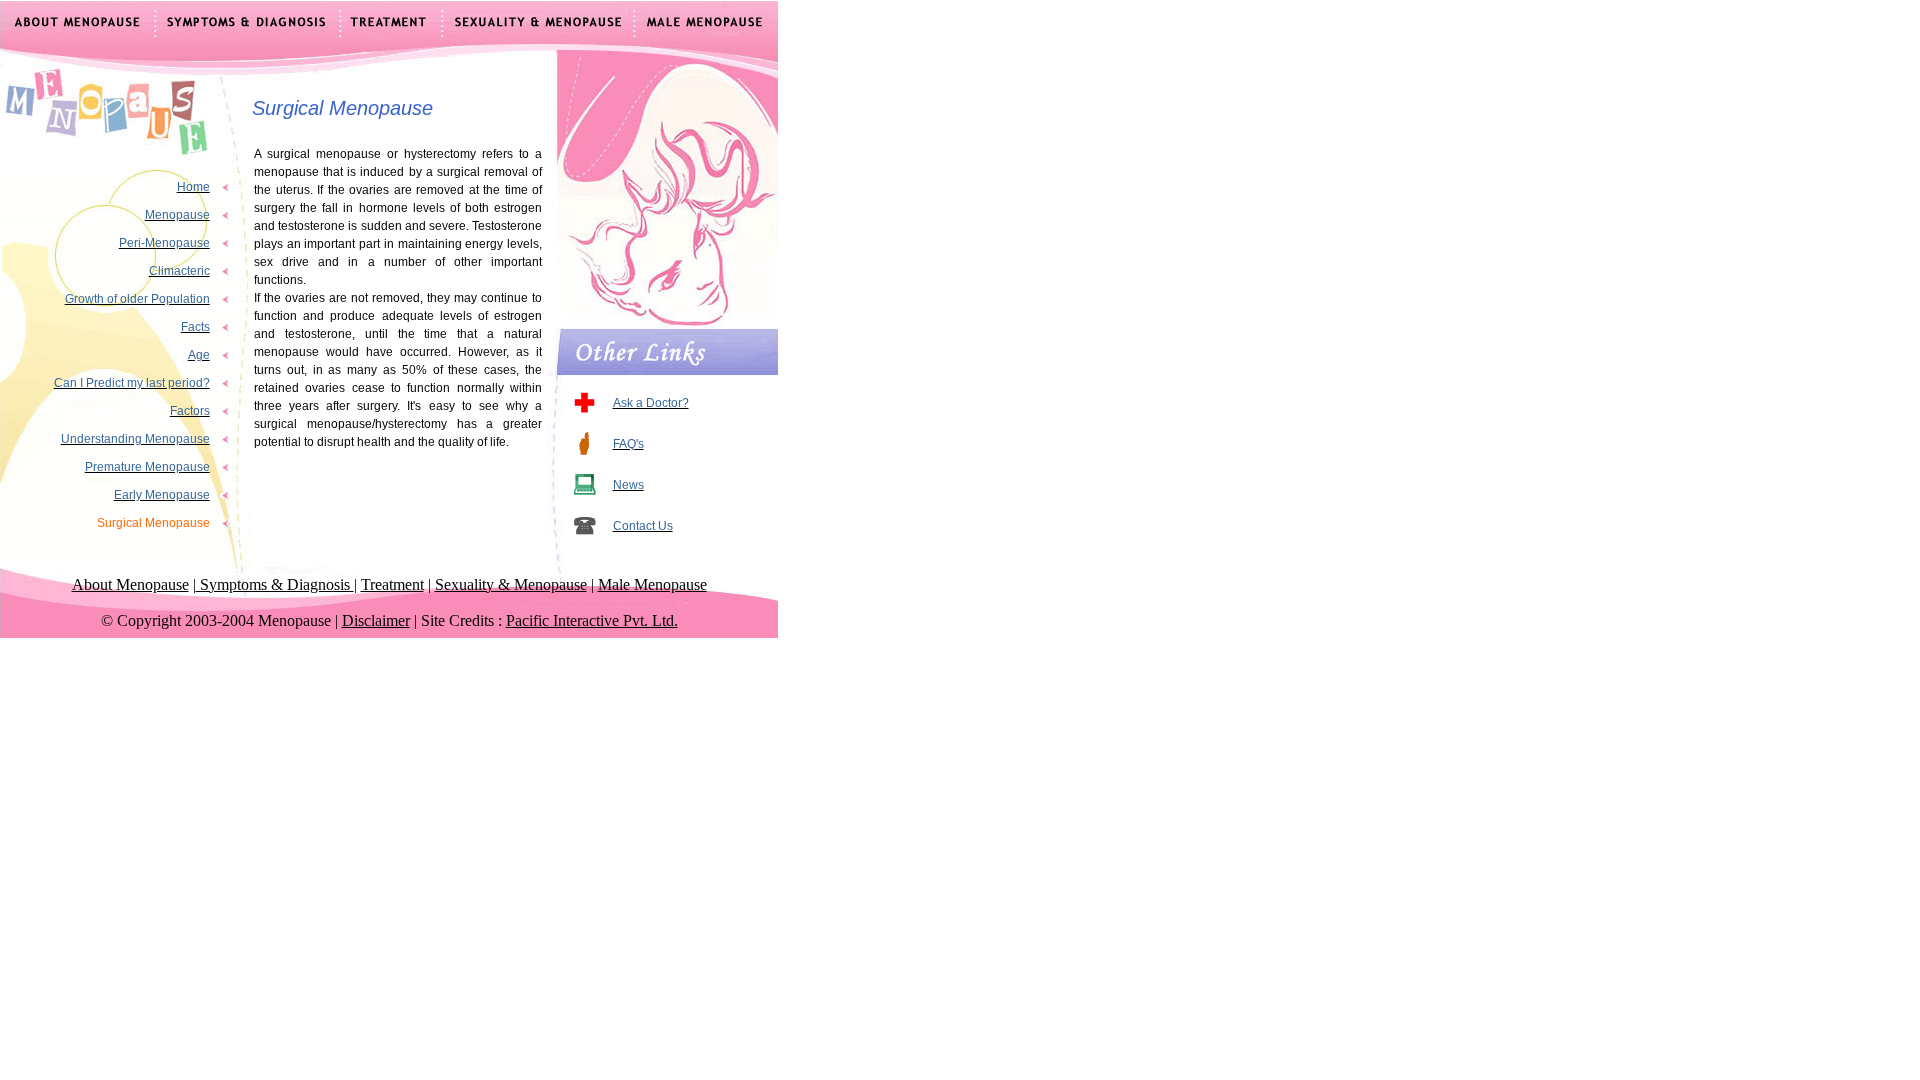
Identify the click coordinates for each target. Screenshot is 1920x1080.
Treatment (392, 584)
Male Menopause (652, 584)
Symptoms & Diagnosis (275, 584)
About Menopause (130, 584)
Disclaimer (376, 620)
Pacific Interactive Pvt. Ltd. (592, 620)
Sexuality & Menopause (511, 584)
